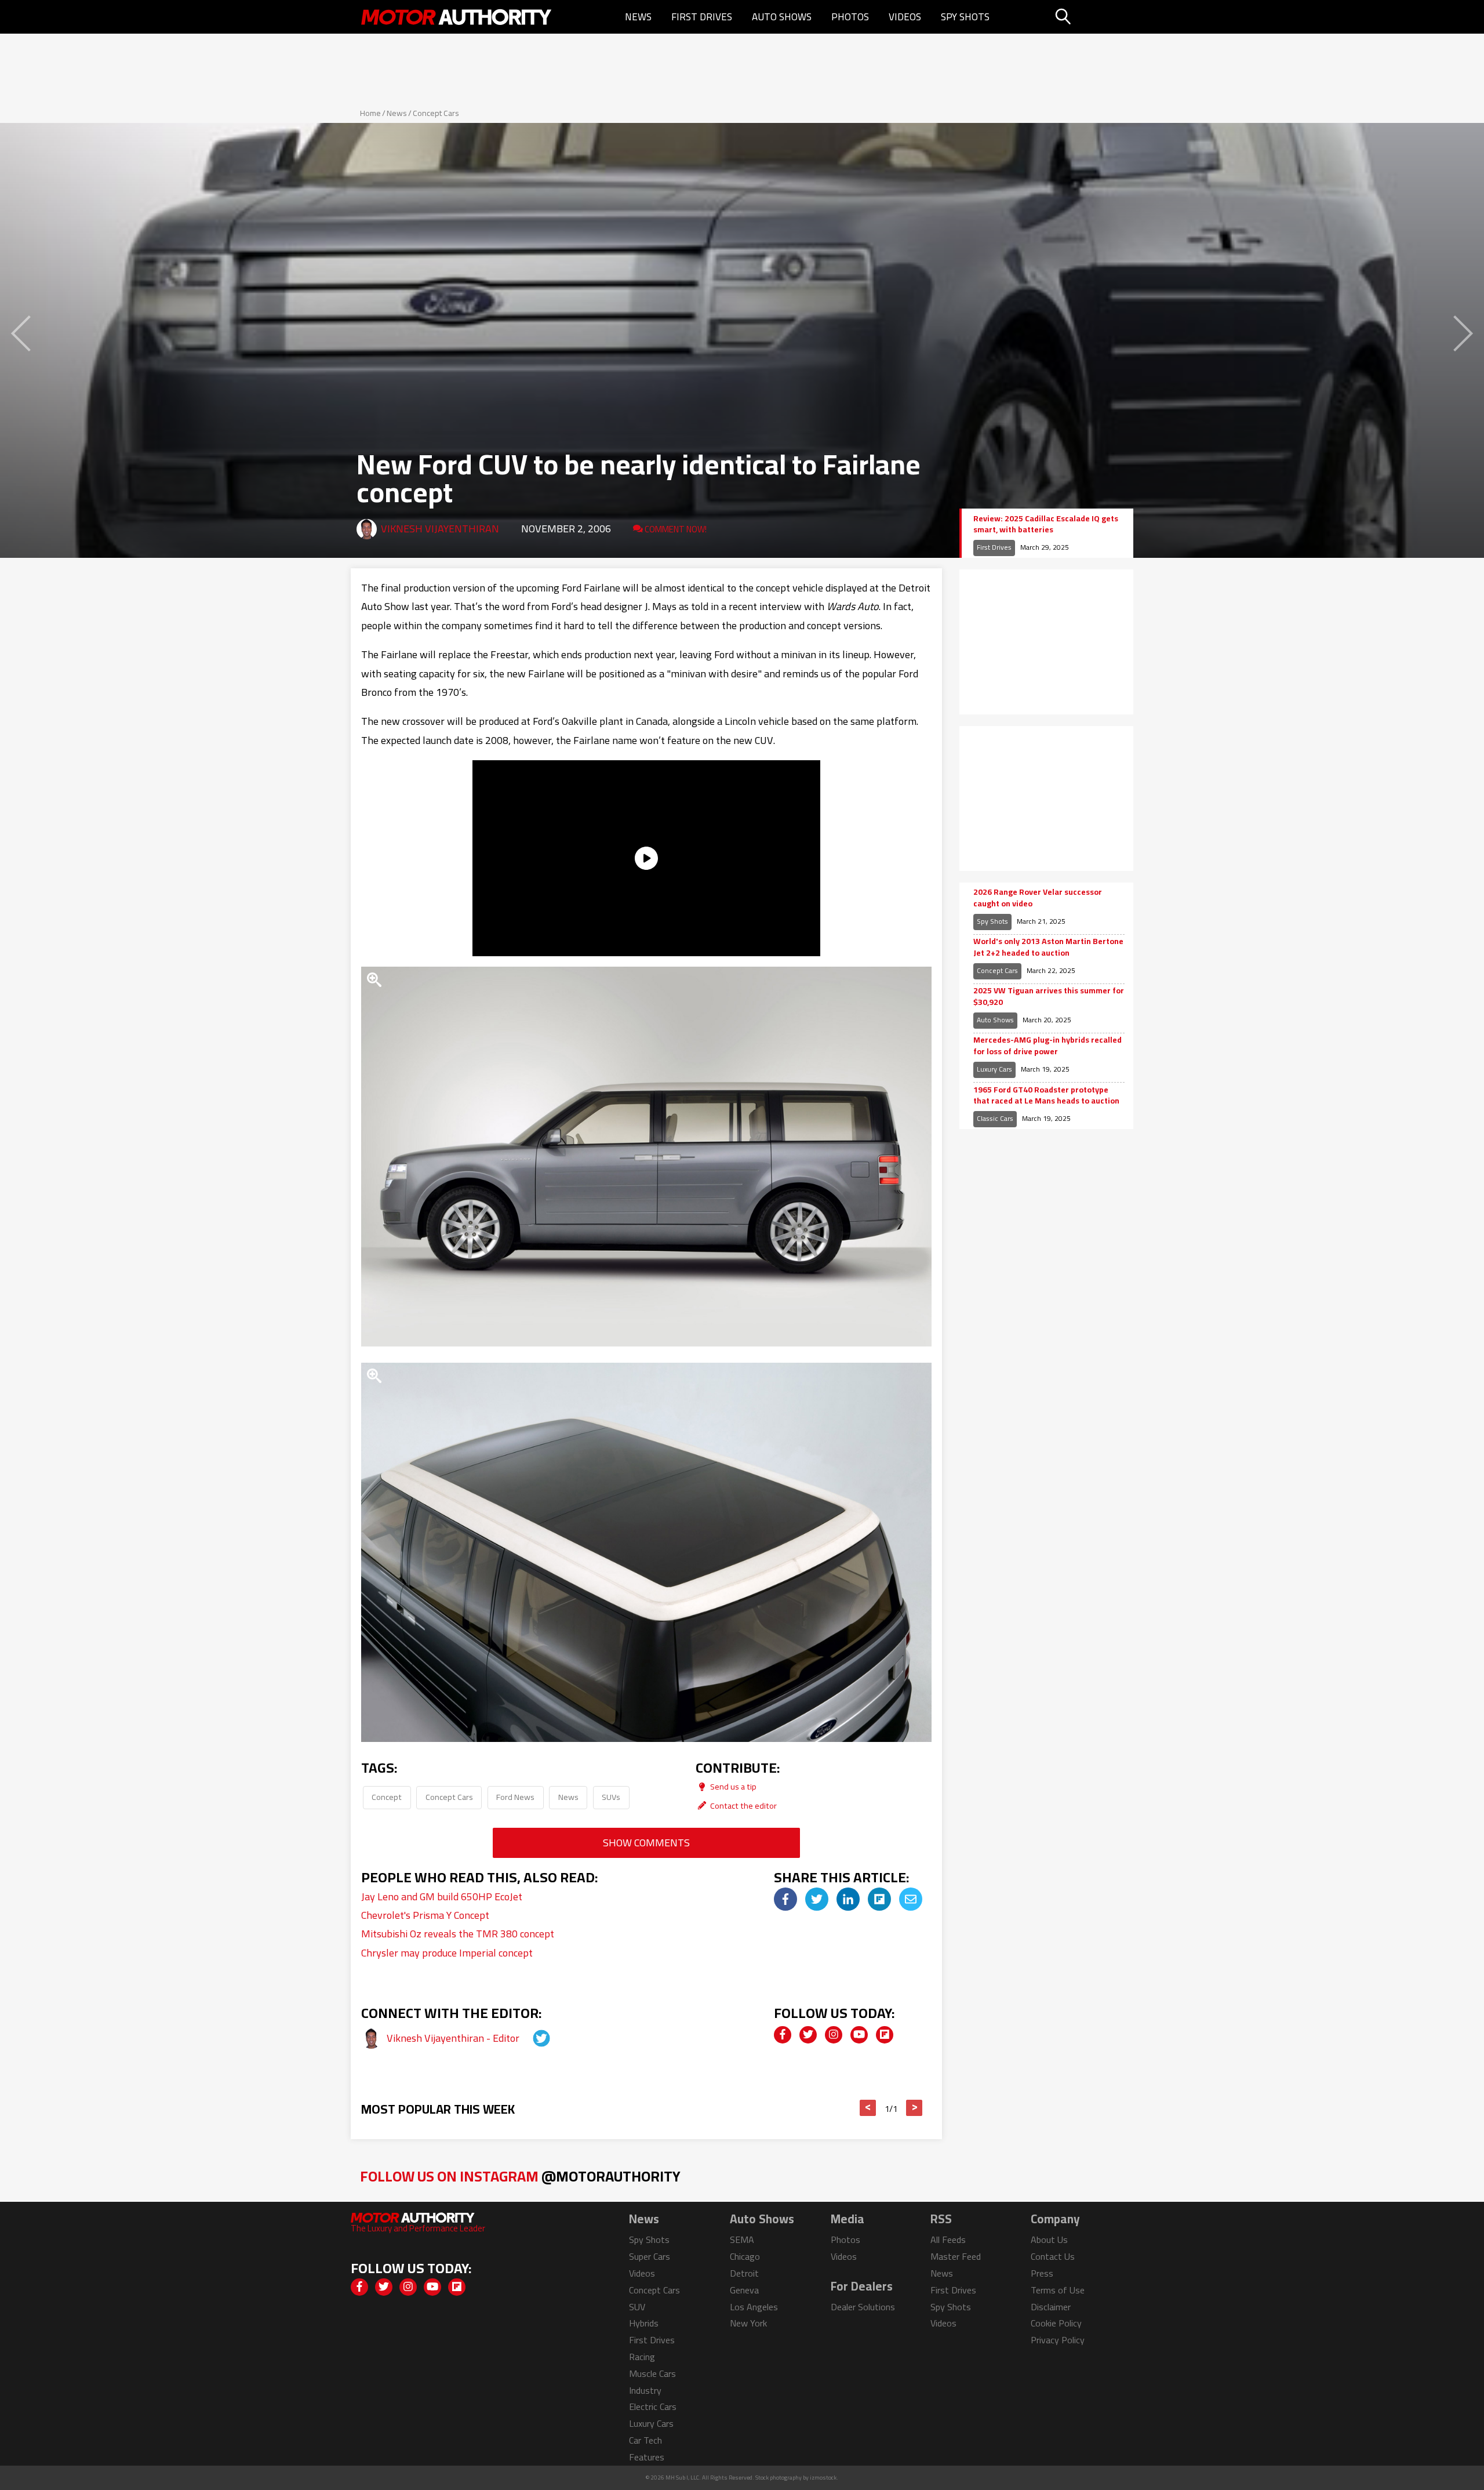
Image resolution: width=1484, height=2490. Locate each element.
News (638, 17)
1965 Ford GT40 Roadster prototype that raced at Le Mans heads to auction (1046, 1096)
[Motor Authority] (457, 17)
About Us (1049, 2239)
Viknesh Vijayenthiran (440, 529)
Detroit (744, 2273)
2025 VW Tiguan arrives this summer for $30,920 (1049, 997)
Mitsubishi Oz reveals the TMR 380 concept (458, 1934)
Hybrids (644, 2323)
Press (1042, 2273)
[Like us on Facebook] (783, 2035)
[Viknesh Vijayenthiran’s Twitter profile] (531, 2038)
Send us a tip (732, 1786)
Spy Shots (965, 17)
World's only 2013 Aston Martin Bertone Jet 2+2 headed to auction (1048, 947)
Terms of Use (1058, 2290)
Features (647, 2457)
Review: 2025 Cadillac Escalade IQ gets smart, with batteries (1046, 525)
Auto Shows (782, 17)
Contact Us (1053, 2256)
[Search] (1092, 17)
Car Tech (645, 2440)
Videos (905, 17)
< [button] (868, 2108)
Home (370, 113)
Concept (387, 1797)
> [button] (914, 2108)
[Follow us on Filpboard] (885, 2035)
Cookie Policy (1056, 2323)
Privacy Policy (1058, 2340)
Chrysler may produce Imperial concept (447, 1953)
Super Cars (650, 2256)
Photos (850, 17)
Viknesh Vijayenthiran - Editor (454, 2038)
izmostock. (824, 2478)
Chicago (745, 2256)
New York (748, 2323)
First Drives (702, 17)
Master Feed (956, 2256)
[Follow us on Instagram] (834, 2035)
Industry (645, 2390)
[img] (785, 1899)
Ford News (515, 1797)
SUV (637, 2307)
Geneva (744, 2290)
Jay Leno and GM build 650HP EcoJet (442, 1896)
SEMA (742, 2239)
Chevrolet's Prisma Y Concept (425, 1915)
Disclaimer (1051, 2307)
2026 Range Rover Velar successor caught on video (1038, 898)
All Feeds (948, 2239)
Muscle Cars (652, 2373)
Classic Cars (995, 1118)
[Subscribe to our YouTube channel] (859, 2035)
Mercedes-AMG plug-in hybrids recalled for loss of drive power (1047, 1046)
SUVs (611, 1797)
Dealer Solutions (863, 2307)
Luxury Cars (994, 1069)
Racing (642, 2357)
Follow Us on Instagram (520, 2176)
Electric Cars (653, 2406)
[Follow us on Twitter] (808, 2035)
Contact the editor (743, 1805)
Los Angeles (754, 2307)
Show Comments (646, 1843)
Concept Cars (436, 113)
